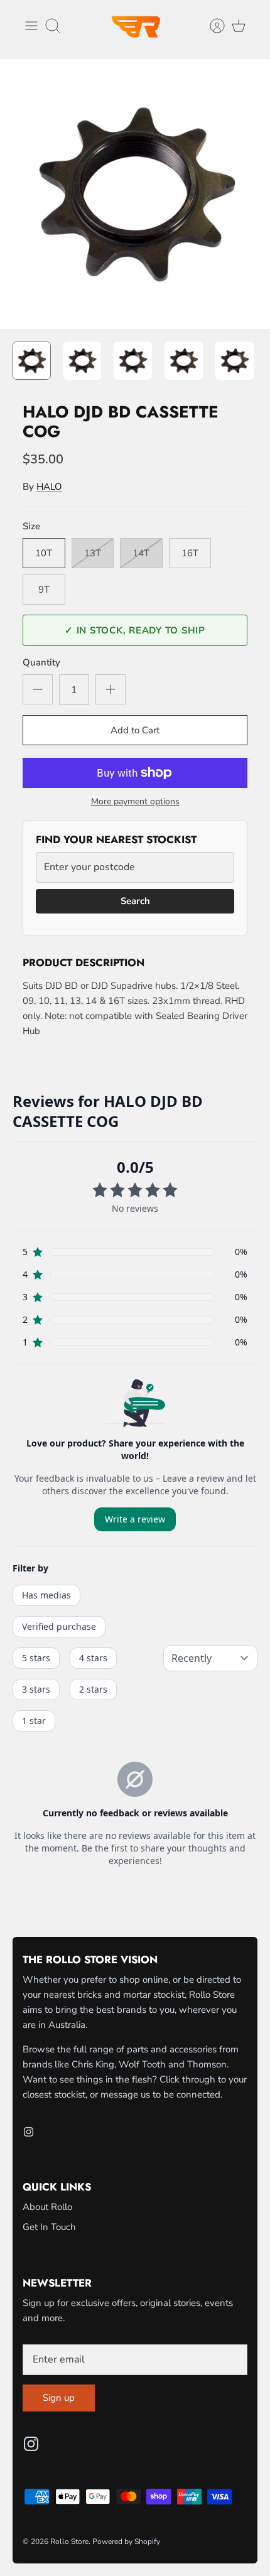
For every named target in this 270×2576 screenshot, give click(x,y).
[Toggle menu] (31, 26)
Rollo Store (69, 2541)
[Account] (211, 26)
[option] (135, 194)
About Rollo (47, 2207)
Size (31, 526)
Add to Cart (135, 730)
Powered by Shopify (126, 2541)
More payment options (135, 802)
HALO (49, 487)
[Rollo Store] (135, 26)
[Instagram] (29, 2132)
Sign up (59, 2398)
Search (135, 901)
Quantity (41, 662)
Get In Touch (49, 2227)
